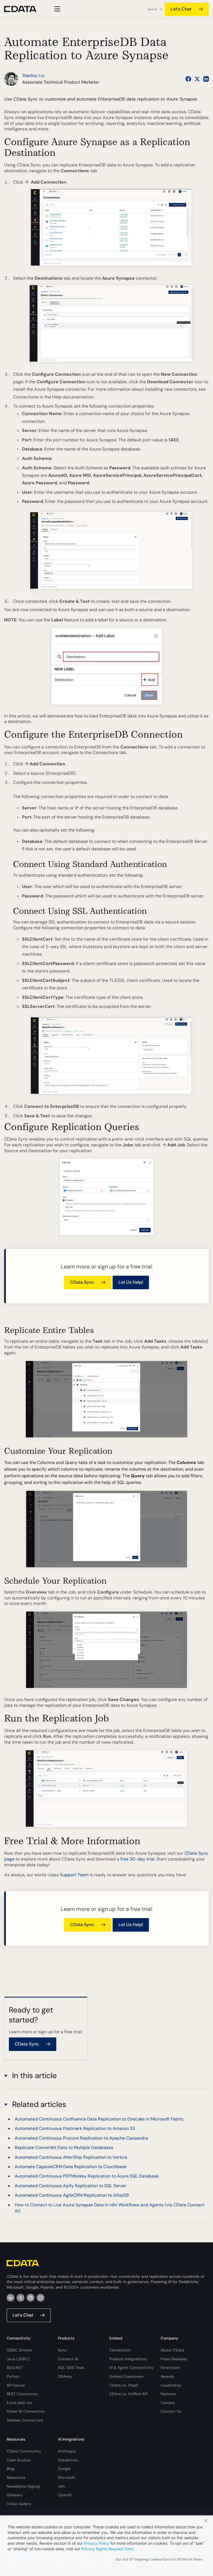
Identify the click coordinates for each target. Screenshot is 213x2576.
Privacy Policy (97, 2543)
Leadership (171, 2385)
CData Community (24, 2451)
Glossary (15, 2495)
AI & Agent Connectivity (131, 2367)
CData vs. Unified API (128, 2394)
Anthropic (67, 2451)
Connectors (120, 2350)
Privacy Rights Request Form (107, 2549)
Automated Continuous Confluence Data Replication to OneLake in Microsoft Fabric (99, 2119)
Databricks (68, 2460)
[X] (21, 2298)
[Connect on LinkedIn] (206, 79)
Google (64, 2469)
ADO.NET (15, 2367)
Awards (167, 2376)
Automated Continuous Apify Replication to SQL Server (71, 2186)
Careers (168, 2403)
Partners (168, 2394)
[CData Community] (40, 2298)
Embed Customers (126, 2376)
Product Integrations (128, 2359)
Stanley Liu (33, 75)
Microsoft (67, 2477)
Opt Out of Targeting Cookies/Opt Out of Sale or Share (159, 2559)
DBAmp (65, 2376)
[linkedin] (11, 2298)
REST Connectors (22, 2394)
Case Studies (19, 2460)
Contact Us (171, 2411)
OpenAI (65, 2495)
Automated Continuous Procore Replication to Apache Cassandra (81, 2138)
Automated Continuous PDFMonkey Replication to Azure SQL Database (87, 2176)
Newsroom (170, 2367)
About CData (173, 2350)
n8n (61, 2486)
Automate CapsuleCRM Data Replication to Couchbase (71, 2167)
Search (153, 9)
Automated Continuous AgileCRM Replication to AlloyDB (72, 2195)
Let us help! (131, 1282)
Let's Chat (181, 9)
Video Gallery (19, 2504)
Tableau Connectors (25, 2420)
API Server (16, 2385)
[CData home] (24, 9)
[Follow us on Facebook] (188, 79)
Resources (16, 2477)
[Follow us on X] (197, 79)
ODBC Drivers (19, 2350)
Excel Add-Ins (19, 2403)
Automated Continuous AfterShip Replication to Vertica (71, 2157)
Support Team (74, 1875)
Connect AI (68, 2359)
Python (13, 2376)
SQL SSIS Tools (71, 2367)
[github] (31, 2298)
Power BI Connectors (26, 2411)
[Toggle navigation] (56, 9)
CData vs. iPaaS (124, 2385)
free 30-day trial (137, 1859)
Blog (11, 2469)
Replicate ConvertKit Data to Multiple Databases (64, 2147)
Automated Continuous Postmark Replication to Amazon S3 (75, 2128)
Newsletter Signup (23, 2486)
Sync (62, 2350)
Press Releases (174, 2359)
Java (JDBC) (18, 2359)
